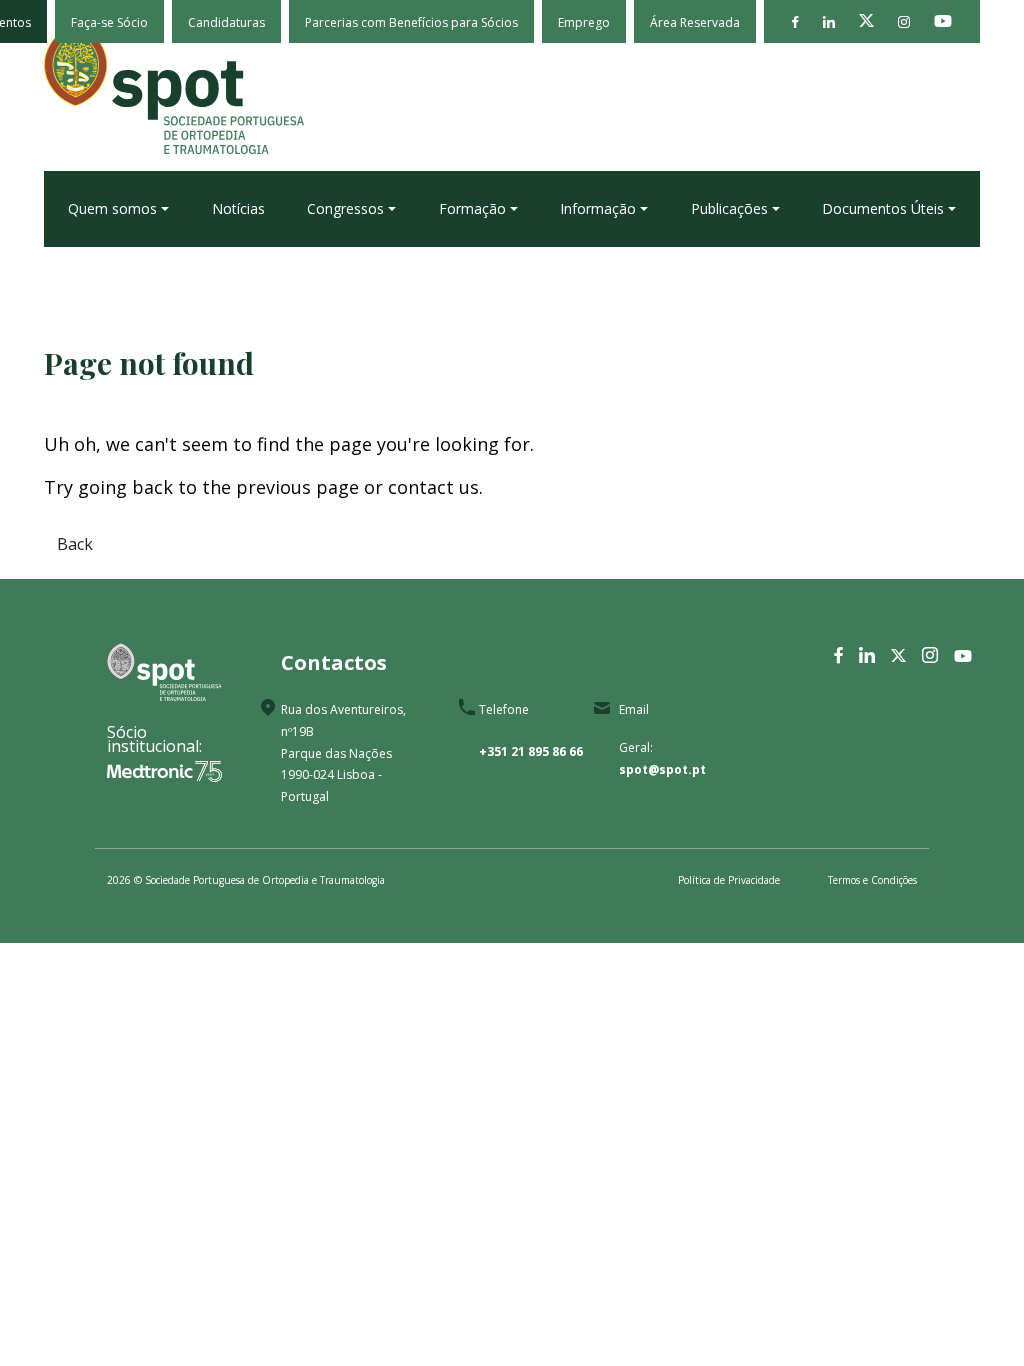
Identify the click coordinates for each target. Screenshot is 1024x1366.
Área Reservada (695, 22)
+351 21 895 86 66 (531, 751)
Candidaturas (226, 22)
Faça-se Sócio (109, 22)
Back (75, 544)
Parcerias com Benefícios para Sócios (411, 22)
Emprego (584, 22)
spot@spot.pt (662, 769)
